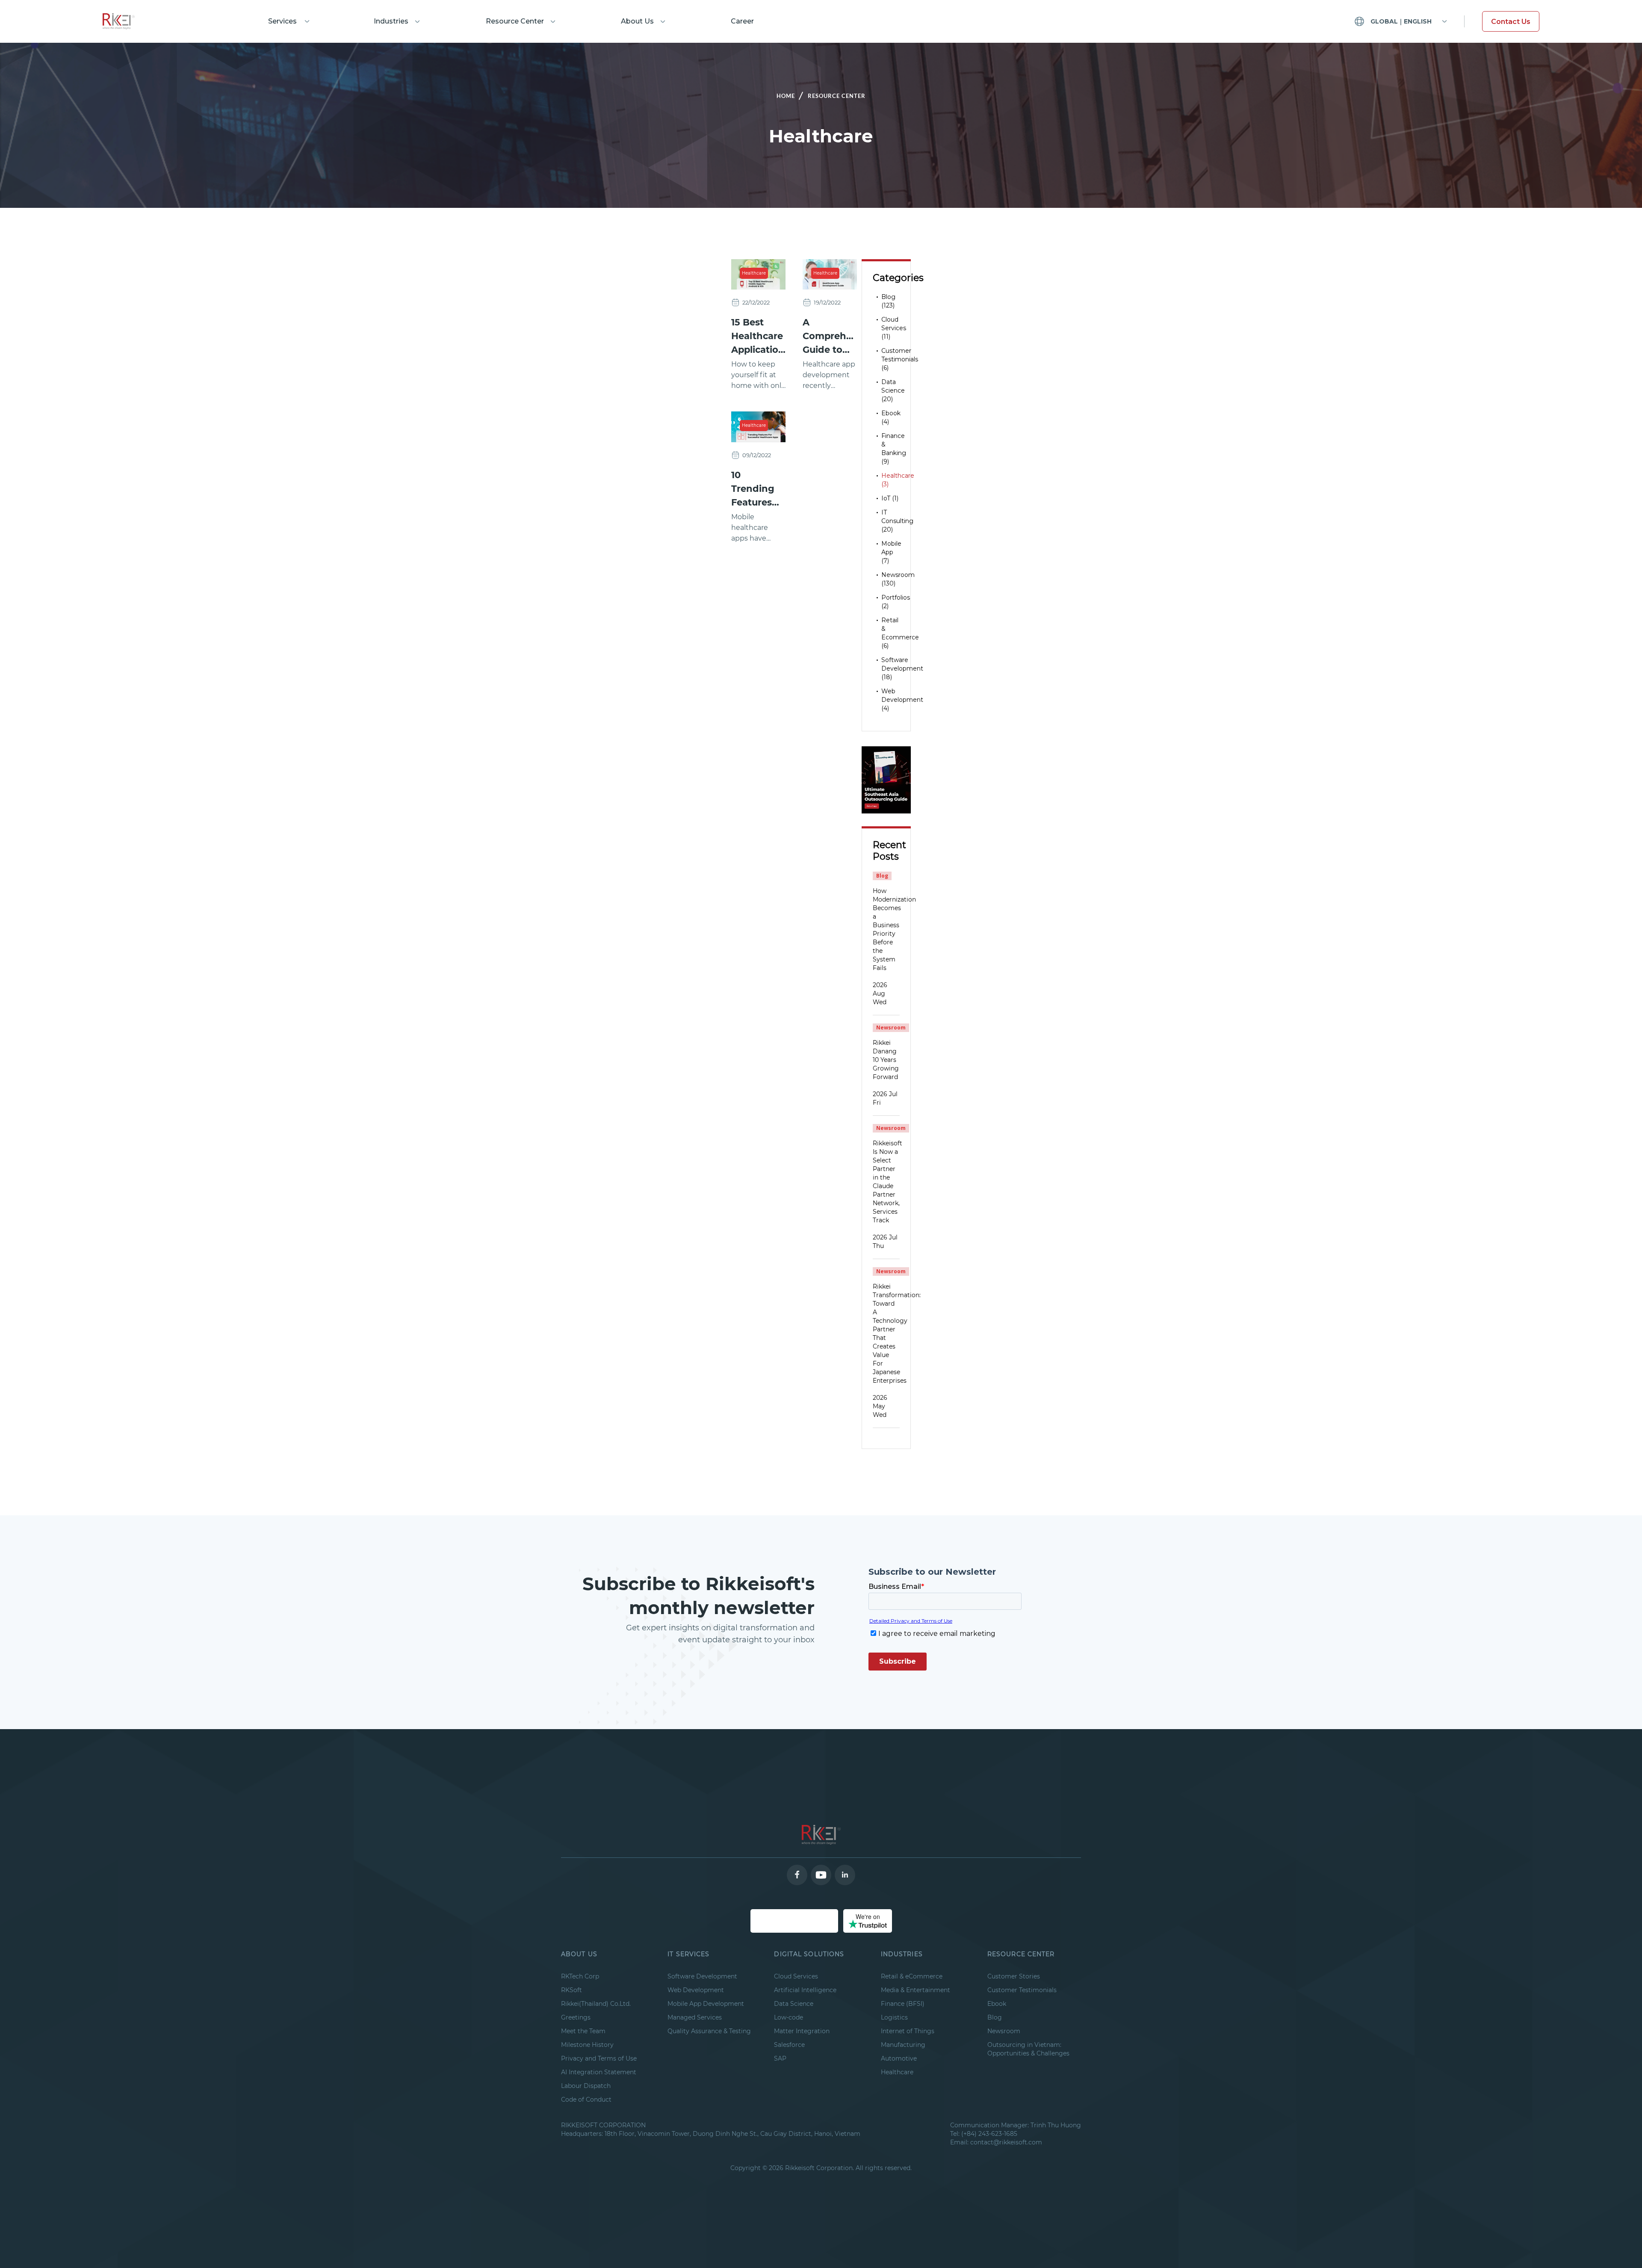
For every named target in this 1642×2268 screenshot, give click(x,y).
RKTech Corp (580, 1976)
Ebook (997, 2004)
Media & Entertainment (916, 1990)
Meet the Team (583, 2031)
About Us (637, 21)
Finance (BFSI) (903, 2004)
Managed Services (695, 2017)
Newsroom (1004, 2031)
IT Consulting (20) (897, 521)
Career (742, 21)
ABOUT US (579, 1954)
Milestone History (587, 2045)
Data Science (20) (893, 390)
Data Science (794, 2004)
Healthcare (754, 273)
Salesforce (789, 2045)
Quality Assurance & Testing (709, 2031)
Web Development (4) (902, 700)
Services (282, 21)
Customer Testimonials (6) (900, 359)
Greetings (576, 2017)
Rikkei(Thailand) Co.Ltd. (596, 2004)
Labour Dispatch (586, 2086)
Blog (995, 2017)
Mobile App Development (706, 2004)
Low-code (789, 2017)
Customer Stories (1014, 1976)
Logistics (894, 2017)
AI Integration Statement (599, 2072)
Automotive (899, 2058)
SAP (780, 2058)
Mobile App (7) (891, 552)
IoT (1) (890, 498)
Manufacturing (903, 2045)
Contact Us (1511, 22)
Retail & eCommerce (912, 1976)
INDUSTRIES (902, 1954)
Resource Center (515, 21)
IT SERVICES (688, 1954)
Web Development (696, 1990)
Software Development (702, 1976)
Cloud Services (796, 1976)
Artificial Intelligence (805, 1990)
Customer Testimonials (1022, 1990)
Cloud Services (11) (894, 328)
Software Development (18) (902, 668)
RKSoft (571, 1990)
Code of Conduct (586, 2099)
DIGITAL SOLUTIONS (809, 1954)
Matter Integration (802, 2031)
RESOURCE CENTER (1021, 1954)
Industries (391, 21)
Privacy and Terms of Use (599, 2058)
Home (786, 96)
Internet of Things (908, 2031)
